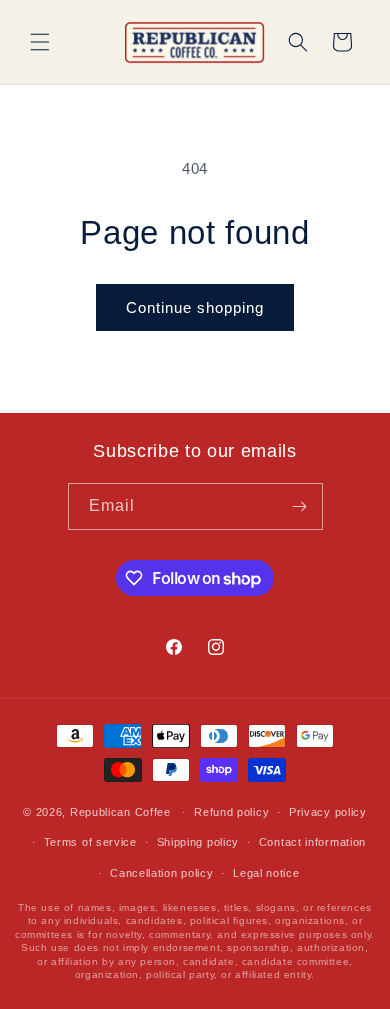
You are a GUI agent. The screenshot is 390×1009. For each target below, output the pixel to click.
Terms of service (90, 842)
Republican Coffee (120, 812)
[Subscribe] (300, 506)
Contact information (312, 842)
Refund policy (231, 812)
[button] (40, 42)
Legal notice (266, 873)
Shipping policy (198, 842)
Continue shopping (195, 307)
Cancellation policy (161, 873)
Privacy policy (328, 812)
